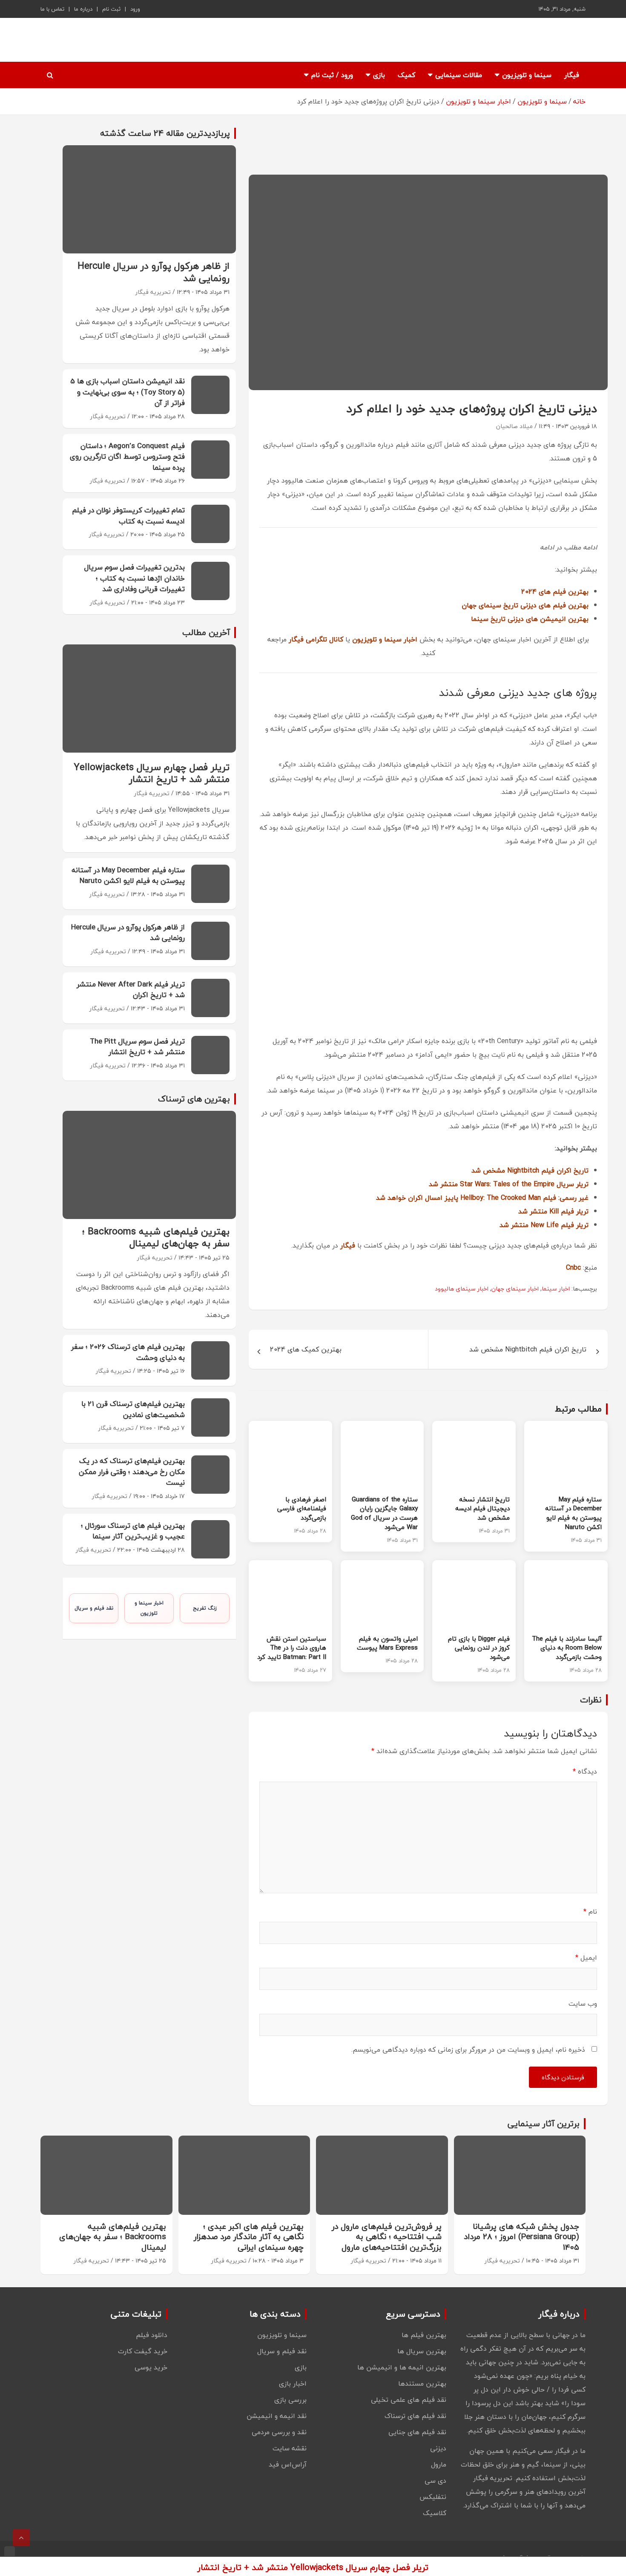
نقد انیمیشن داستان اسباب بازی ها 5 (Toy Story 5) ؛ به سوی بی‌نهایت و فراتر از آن (128, 392)
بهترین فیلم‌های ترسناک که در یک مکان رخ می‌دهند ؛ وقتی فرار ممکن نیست (132, 1472)
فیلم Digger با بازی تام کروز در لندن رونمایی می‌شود (479, 1648)
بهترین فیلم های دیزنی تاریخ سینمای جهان (525, 605)
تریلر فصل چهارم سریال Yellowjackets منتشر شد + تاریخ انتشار (152, 773)
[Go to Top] (21, 2538)
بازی (379, 75)
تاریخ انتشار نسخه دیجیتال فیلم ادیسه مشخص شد (482, 1509)
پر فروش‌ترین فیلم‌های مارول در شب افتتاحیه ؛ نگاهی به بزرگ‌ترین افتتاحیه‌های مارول (387, 2237)
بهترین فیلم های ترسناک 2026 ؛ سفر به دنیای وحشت (128, 1352)
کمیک (406, 75)
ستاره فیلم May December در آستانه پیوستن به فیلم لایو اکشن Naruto (573, 1513)
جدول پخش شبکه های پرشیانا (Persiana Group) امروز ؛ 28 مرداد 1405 (521, 2237)
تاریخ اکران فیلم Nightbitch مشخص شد (530, 1170)
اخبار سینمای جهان (515, 1289)
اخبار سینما (556, 1289)
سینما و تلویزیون (527, 75)
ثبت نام (111, 9)
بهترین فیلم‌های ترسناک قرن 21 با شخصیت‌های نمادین (133, 1409)
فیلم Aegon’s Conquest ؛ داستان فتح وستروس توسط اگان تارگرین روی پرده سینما (127, 457)
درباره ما (83, 9)
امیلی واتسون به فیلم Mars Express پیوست (387, 1643)
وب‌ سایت (583, 2004)
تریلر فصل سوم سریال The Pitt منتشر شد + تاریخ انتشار (137, 1047)
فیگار (572, 75)
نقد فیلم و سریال (94, 1608)
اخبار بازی (293, 2383)
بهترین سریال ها (422, 2351)
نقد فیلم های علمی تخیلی (409, 2400)
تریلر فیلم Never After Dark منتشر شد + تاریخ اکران (131, 990)
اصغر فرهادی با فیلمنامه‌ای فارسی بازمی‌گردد (302, 1509)
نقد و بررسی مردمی (279, 2432)
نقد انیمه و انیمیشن (277, 2416)
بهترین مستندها (422, 2383)
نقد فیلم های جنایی (417, 2432)
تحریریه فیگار (153, 292)
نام (590, 1912)
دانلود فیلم (152, 2335)
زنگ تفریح (205, 1608)
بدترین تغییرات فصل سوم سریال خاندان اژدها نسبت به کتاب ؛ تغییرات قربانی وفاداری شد (135, 578)
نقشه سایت (290, 2448)
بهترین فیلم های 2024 (555, 592)
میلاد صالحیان (514, 426)
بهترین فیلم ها (424, 2335)
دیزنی (438, 2448)
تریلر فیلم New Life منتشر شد (544, 1225)
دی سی (435, 2481)
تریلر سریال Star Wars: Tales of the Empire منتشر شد (509, 1184)
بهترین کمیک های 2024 (306, 1349)
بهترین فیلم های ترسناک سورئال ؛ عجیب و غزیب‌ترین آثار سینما (133, 1531)
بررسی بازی (290, 2400)
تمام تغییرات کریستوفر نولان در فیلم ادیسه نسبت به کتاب (128, 516)
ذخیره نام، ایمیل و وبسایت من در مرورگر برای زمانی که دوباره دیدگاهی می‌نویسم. (468, 2050)
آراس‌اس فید (288, 2464)
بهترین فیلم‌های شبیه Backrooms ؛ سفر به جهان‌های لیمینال (156, 1238)
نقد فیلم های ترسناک (415, 2416)
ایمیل (586, 1958)
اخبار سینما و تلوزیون (149, 1608)
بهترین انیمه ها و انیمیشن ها (402, 2367)
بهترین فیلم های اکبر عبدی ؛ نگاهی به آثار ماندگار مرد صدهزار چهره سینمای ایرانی (249, 2237)
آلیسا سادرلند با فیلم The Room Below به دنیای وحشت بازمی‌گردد (567, 1648)
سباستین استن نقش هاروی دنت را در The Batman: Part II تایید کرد (292, 1648)
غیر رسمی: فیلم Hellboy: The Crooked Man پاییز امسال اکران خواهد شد (482, 1198)
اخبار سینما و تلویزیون (385, 639)
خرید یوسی (151, 2367)
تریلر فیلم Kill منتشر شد (553, 1211)
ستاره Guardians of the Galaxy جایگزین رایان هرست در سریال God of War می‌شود (384, 1513)
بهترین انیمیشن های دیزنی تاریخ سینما (530, 619)
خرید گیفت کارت (143, 2351)
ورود (135, 9)
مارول (439, 2464)
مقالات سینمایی (459, 75)
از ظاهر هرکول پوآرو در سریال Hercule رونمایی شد (154, 272)
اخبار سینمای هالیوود (462, 1289)
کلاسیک (435, 2513)
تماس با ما (52, 9)
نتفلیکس (433, 2497)
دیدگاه (585, 1771)
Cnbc (573, 1268)
